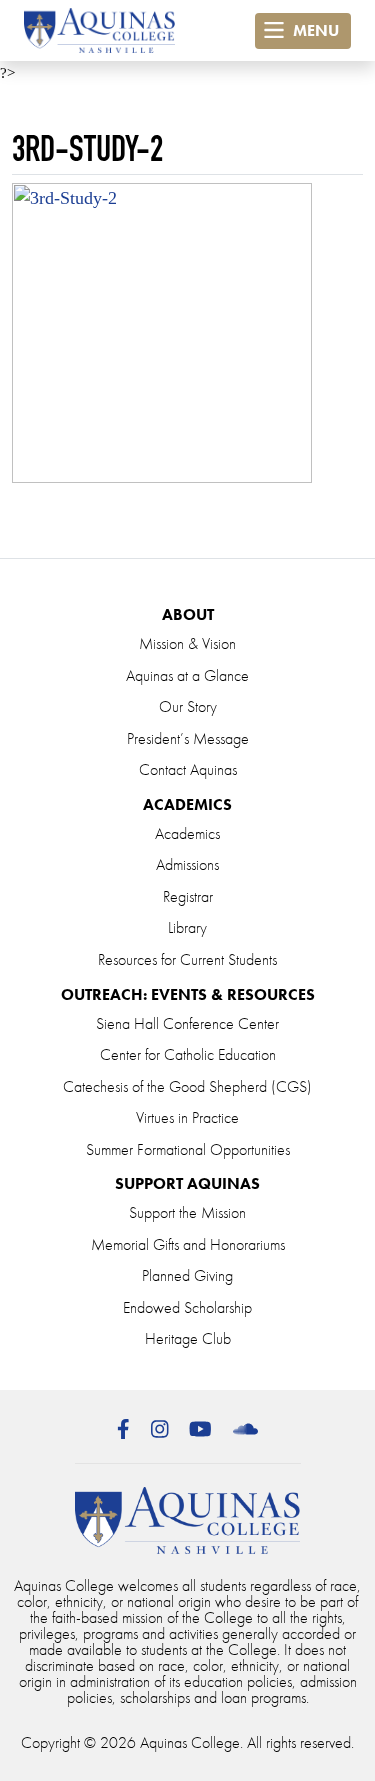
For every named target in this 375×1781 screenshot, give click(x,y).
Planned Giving (187, 1275)
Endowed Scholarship (187, 1307)
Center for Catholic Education (188, 1054)
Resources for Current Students (187, 959)
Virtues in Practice (187, 1117)
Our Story (188, 706)
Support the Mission (187, 1212)
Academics (187, 833)
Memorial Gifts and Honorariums (188, 1244)
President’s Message (188, 738)
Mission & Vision (187, 643)
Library (187, 927)
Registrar (188, 896)
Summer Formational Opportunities (188, 1149)
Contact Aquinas (188, 769)
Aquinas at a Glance (187, 675)
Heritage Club (188, 1338)
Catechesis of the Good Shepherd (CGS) (187, 1086)
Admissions (187, 864)
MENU (314, 30)
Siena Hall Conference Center (187, 1023)
